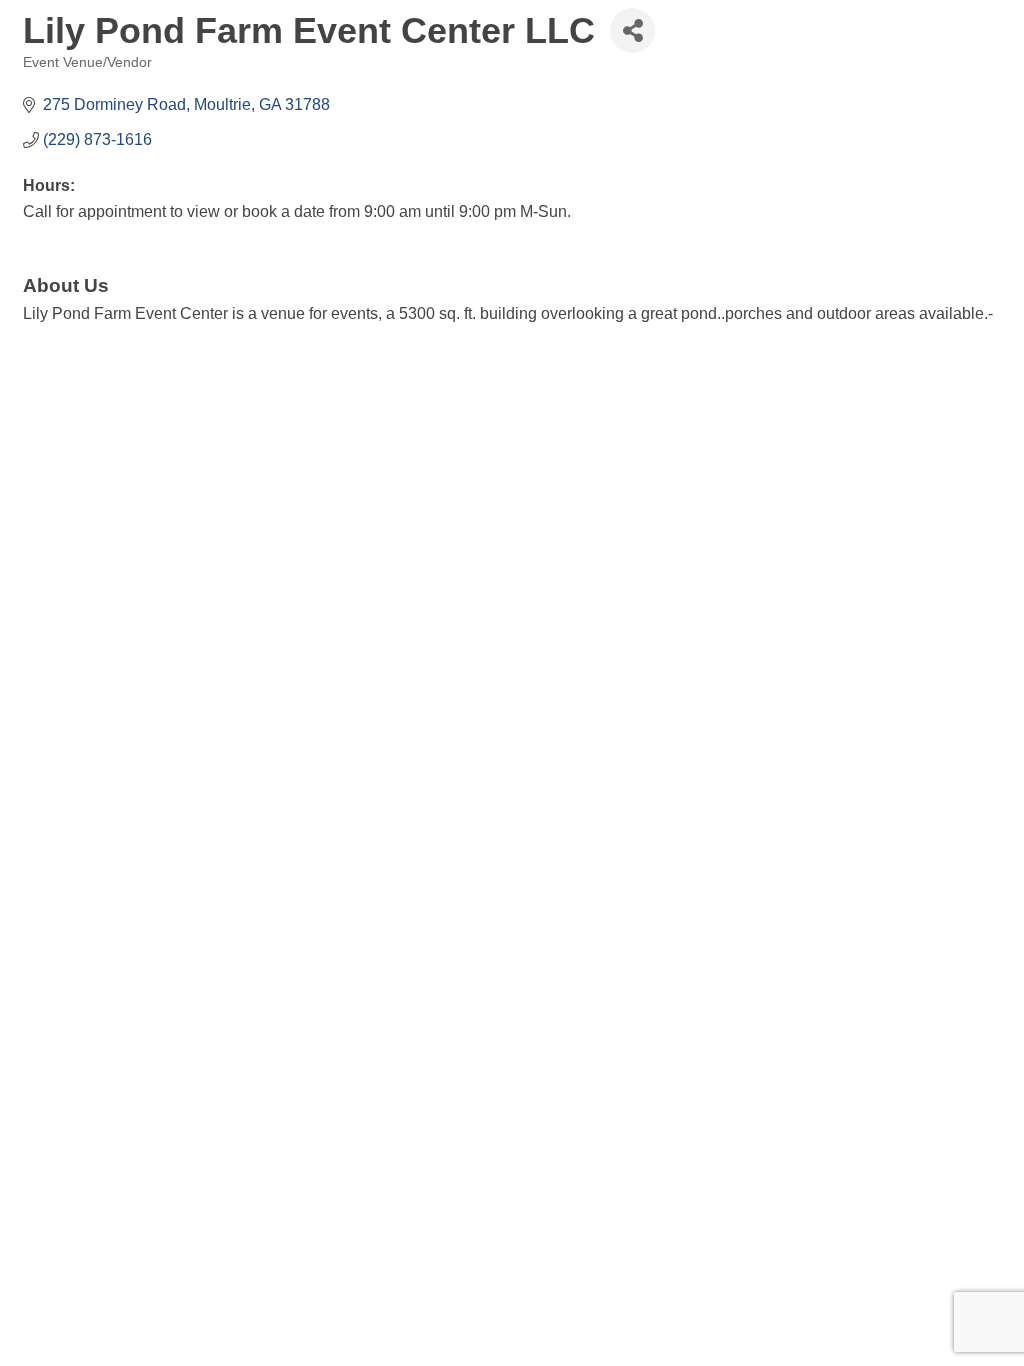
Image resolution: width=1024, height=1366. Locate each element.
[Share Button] (632, 30)
